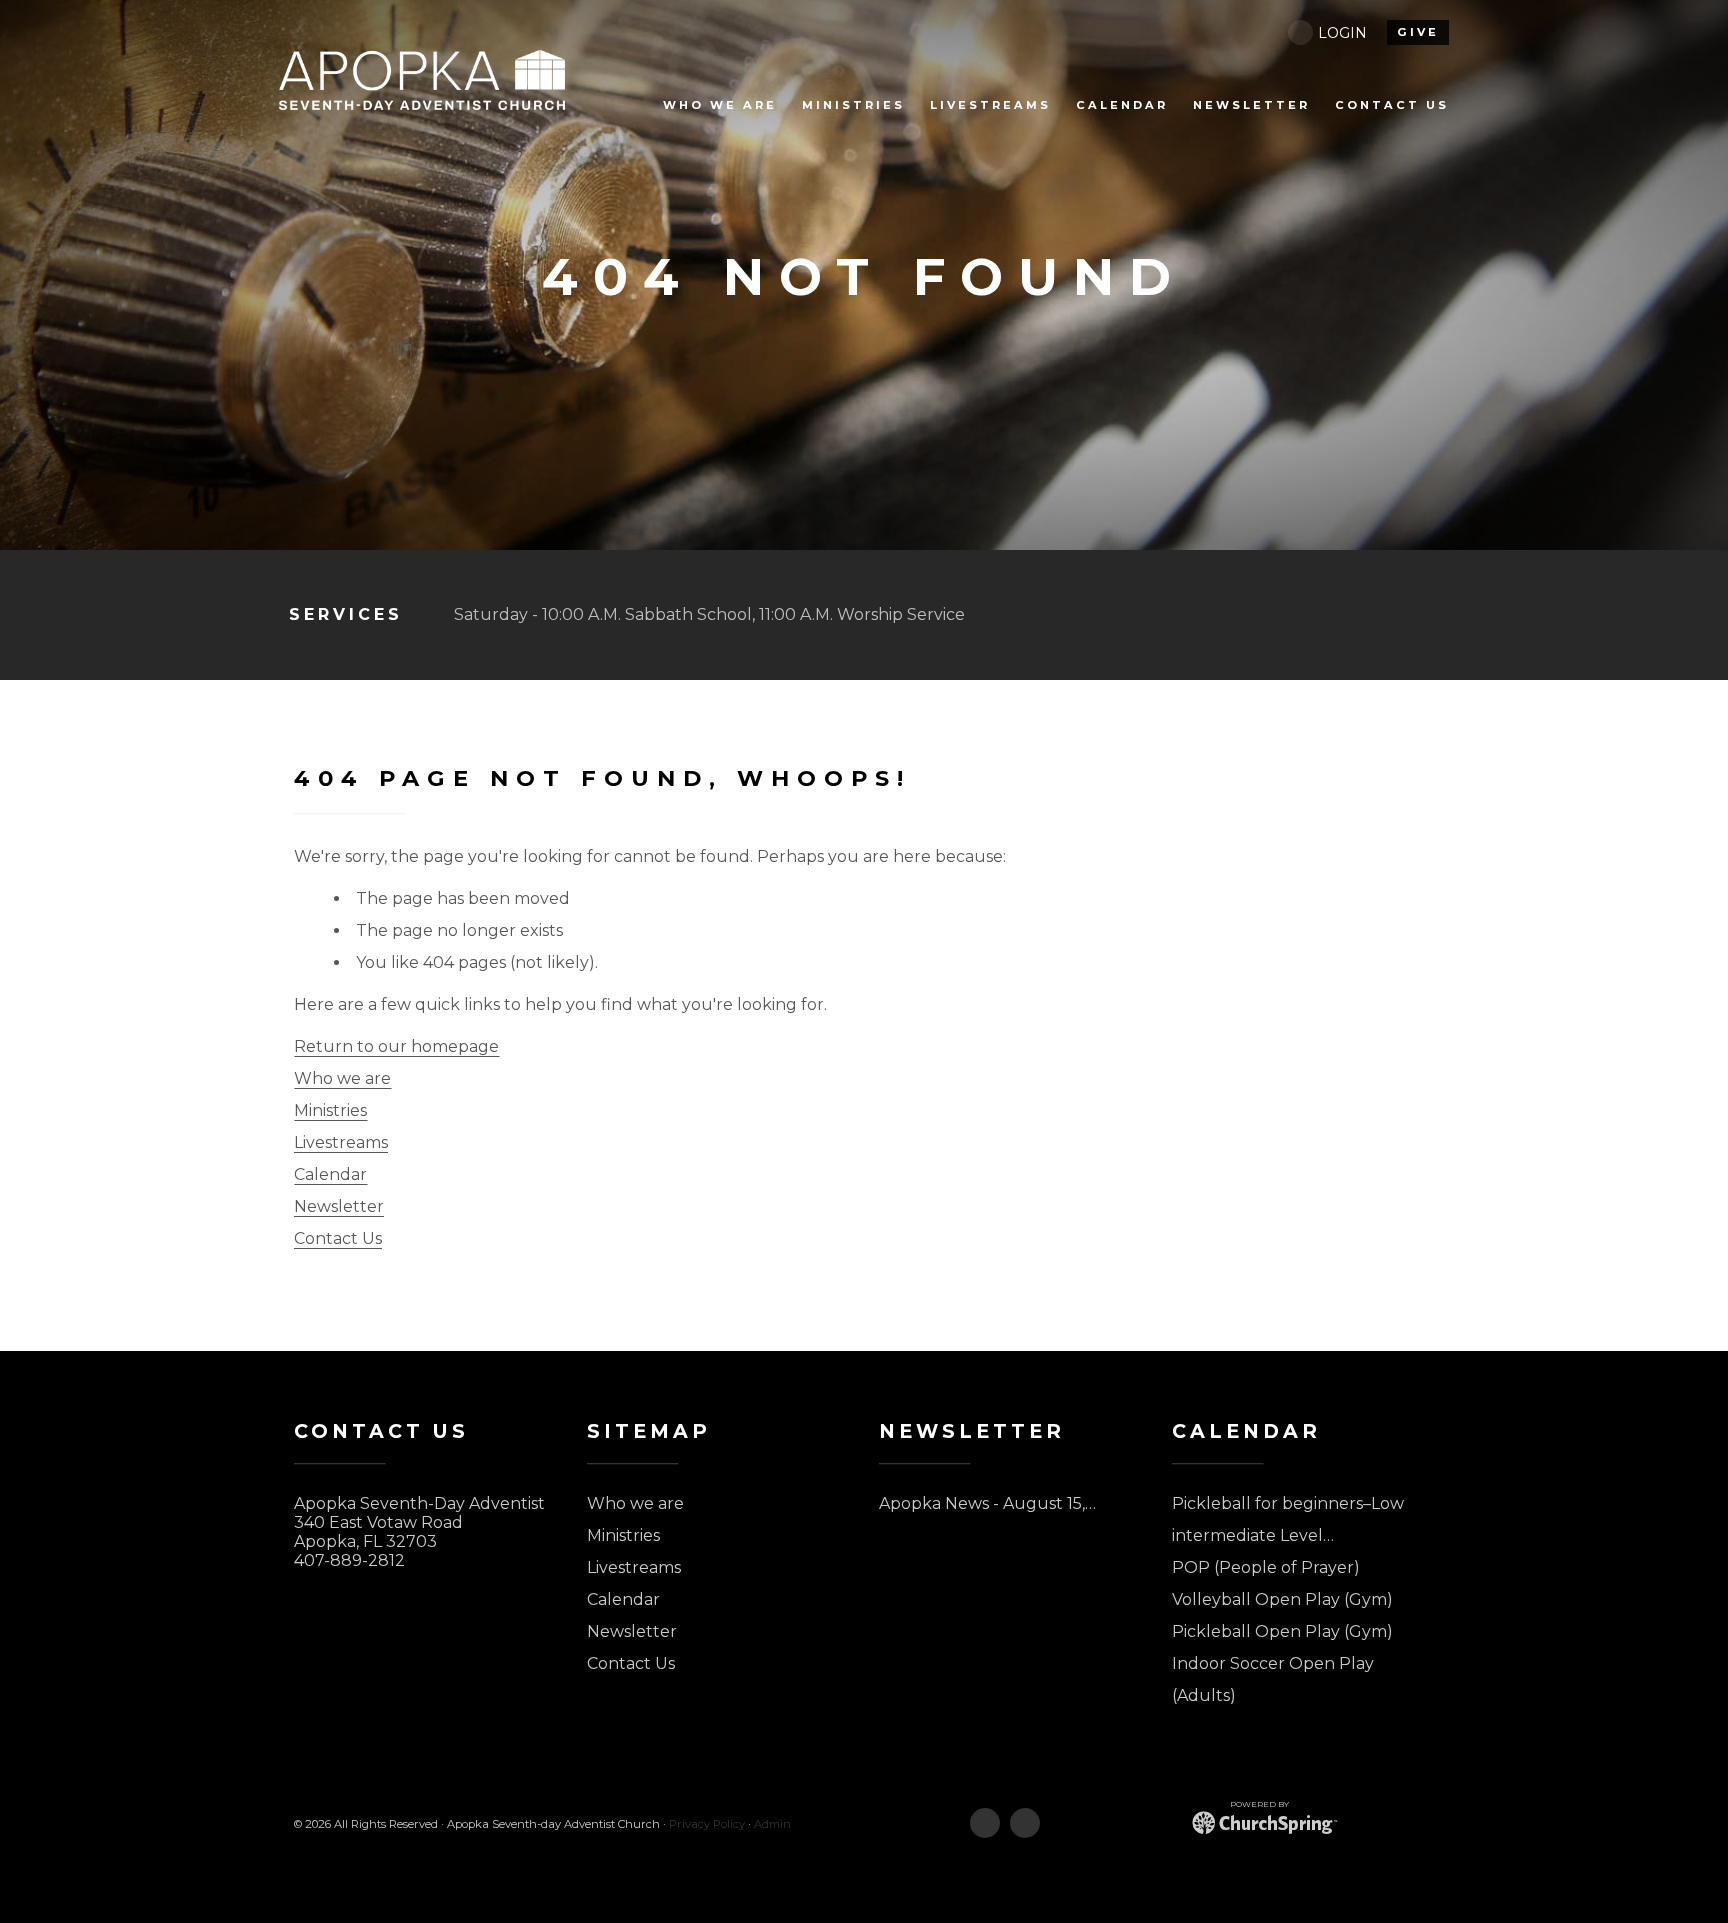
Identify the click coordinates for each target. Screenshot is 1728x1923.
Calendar (330, 1174)
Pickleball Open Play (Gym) (1282, 1631)
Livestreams (341, 1142)
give (1418, 32)
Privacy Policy (707, 1824)
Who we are (342, 1078)
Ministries (330, 1110)
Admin (772, 1824)
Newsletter (339, 1206)
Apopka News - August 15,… (987, 1503)
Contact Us (338, 1238)
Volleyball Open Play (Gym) (1282, 1599)
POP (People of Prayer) (1266, 1567)
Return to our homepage (396, 1046)
